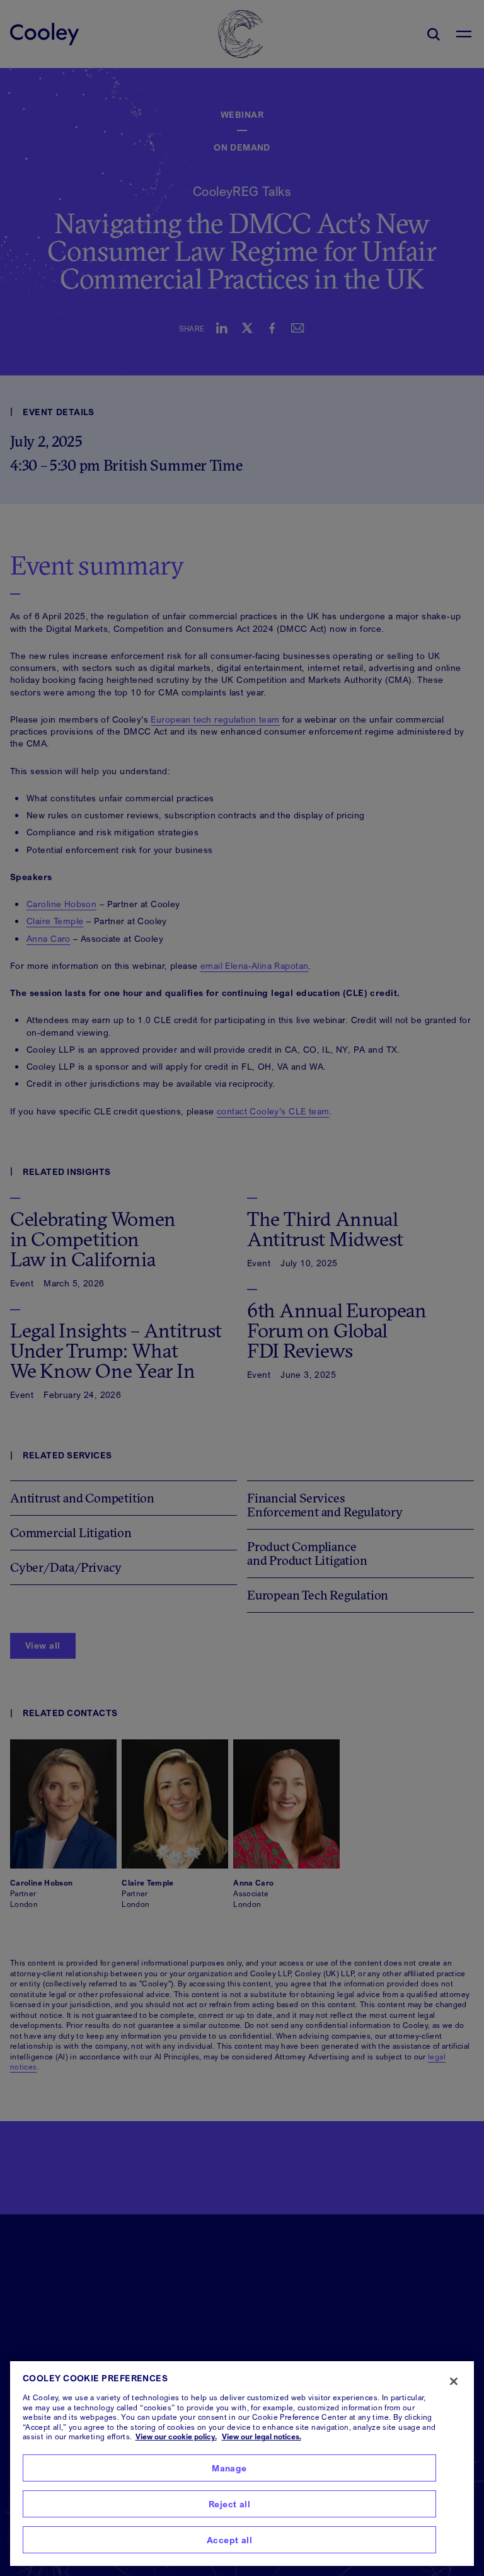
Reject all (229, 2504)
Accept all (229, 2540)
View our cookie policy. (176, 2436)
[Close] (454, 2381)
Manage (229, 2468)
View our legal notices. (262, 2436)
